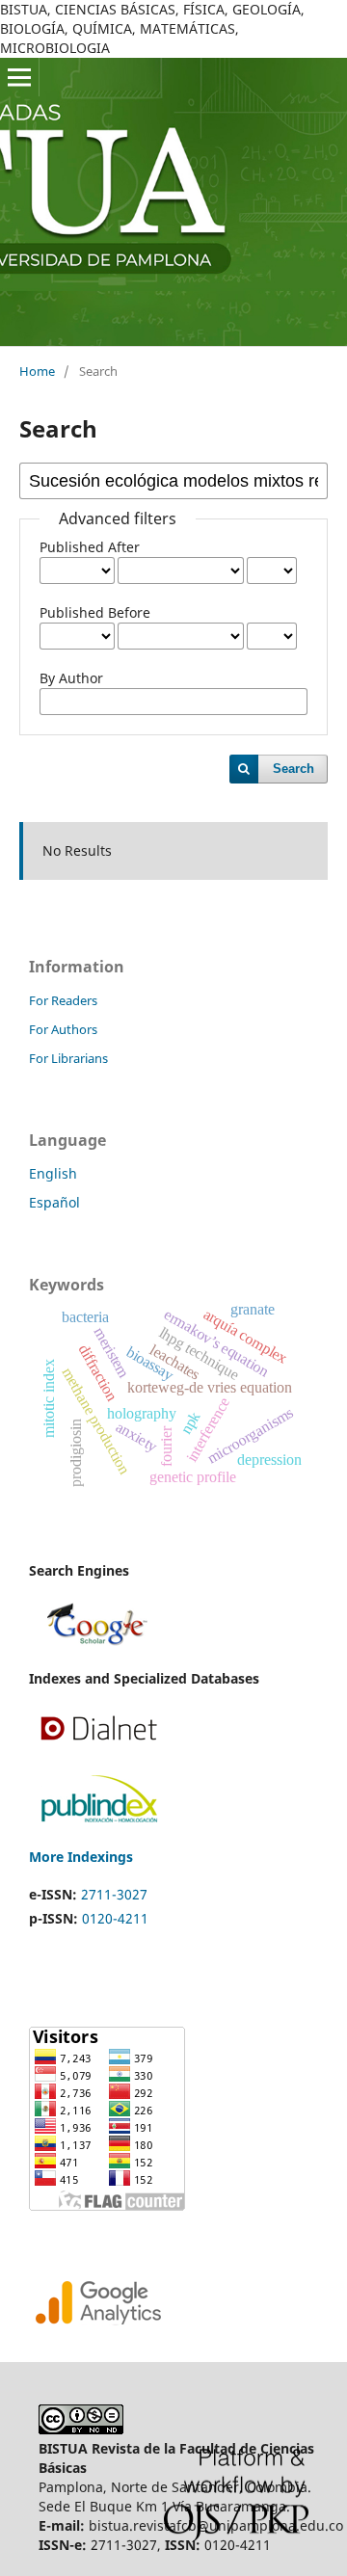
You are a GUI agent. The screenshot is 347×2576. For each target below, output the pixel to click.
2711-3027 (114, 1894)
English (53, 1173)
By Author (71, 678)
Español (54, 1202)
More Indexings (81, 1857)
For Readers (63, 1000)
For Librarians (68, 1058)
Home (37, 371)
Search (294, 769)
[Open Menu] (19, 77)
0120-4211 (115, 1918)
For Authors (63, 1029)
